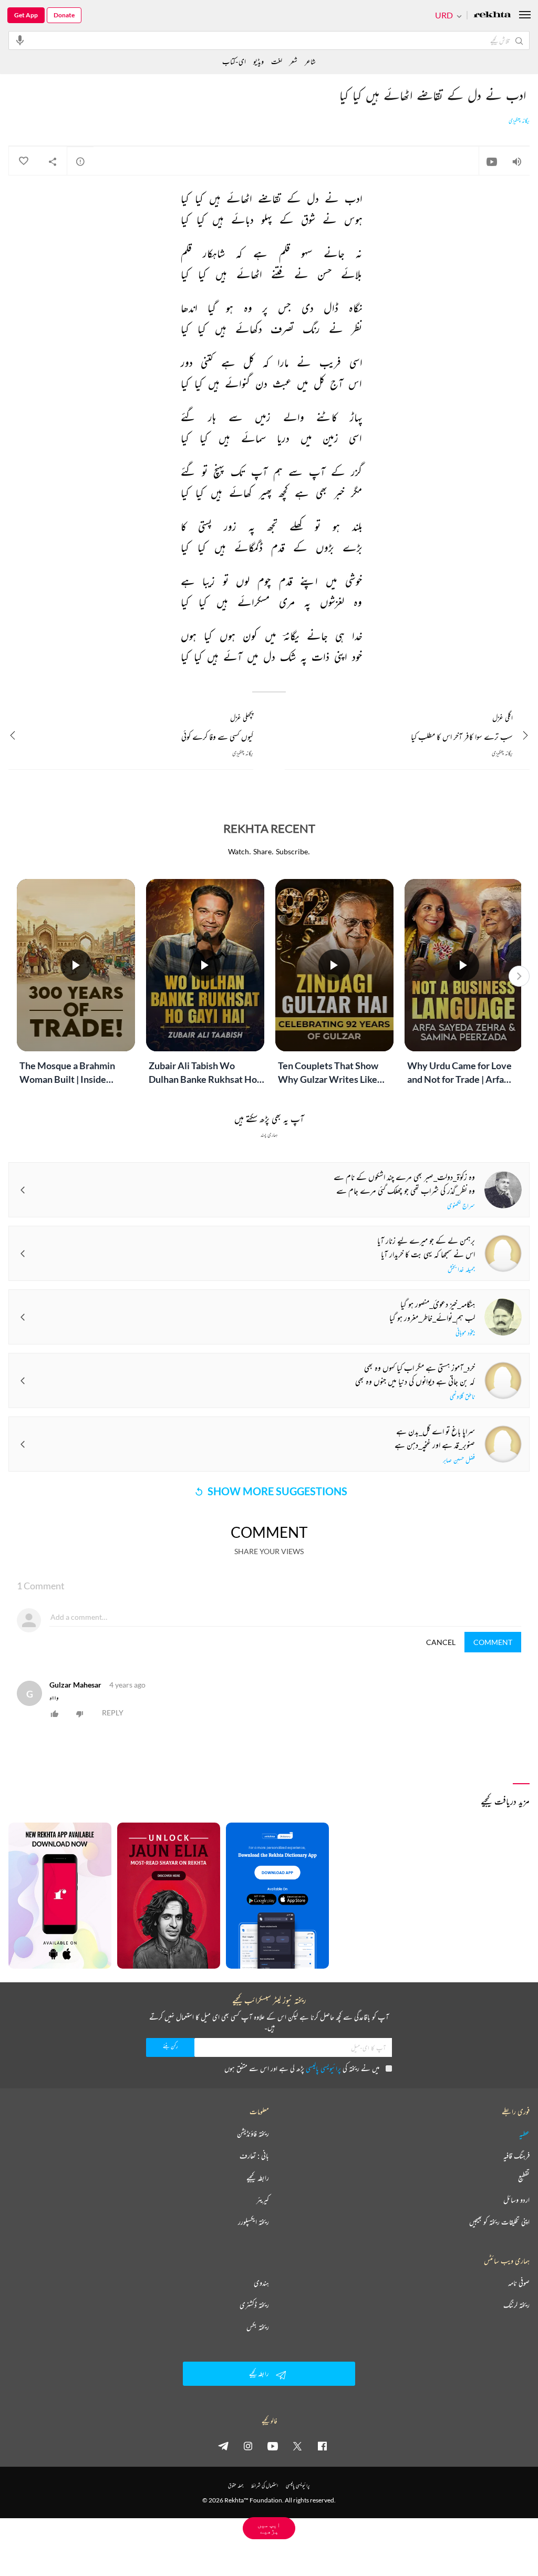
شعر (293, 61)
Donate (64, 15)
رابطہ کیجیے (258, 2178)
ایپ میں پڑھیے (269, 2528)
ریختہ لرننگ (516, 2305)
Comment (493, 1642)
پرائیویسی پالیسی (323, 2068)
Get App (26, 15)
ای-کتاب (234, 61)
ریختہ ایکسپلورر (254, 2222)
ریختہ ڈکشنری (254, 2305)
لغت (277, 61)
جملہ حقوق (236, 2485)
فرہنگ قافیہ (516, 2156)
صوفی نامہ (519, 2283)
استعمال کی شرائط (265, 2485)
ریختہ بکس (258, 2327)
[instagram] (248, 2446)
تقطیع (524, 2178)
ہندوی (261, 2283)
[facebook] (322, 2446)
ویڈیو (258, 61)
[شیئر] (53, 161)
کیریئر (263, 2200)
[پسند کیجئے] (23, 161)
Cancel (441, 1642)
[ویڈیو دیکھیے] (492, 161)
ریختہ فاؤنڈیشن (253, 2134)
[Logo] (492, 15)
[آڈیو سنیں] (517, 161)
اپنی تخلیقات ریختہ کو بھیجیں (499, 2222)
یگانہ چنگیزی (519, 121)
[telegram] (223, 2446)
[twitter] (297, 2446)
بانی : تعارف (254, 2156)
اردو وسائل (516, 2200)
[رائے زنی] (80, 161)
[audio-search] (20, 40)
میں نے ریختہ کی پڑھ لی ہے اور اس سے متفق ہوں (302, 2068)
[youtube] (273, 2446)
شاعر (310, 61)
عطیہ (524, 2134)
